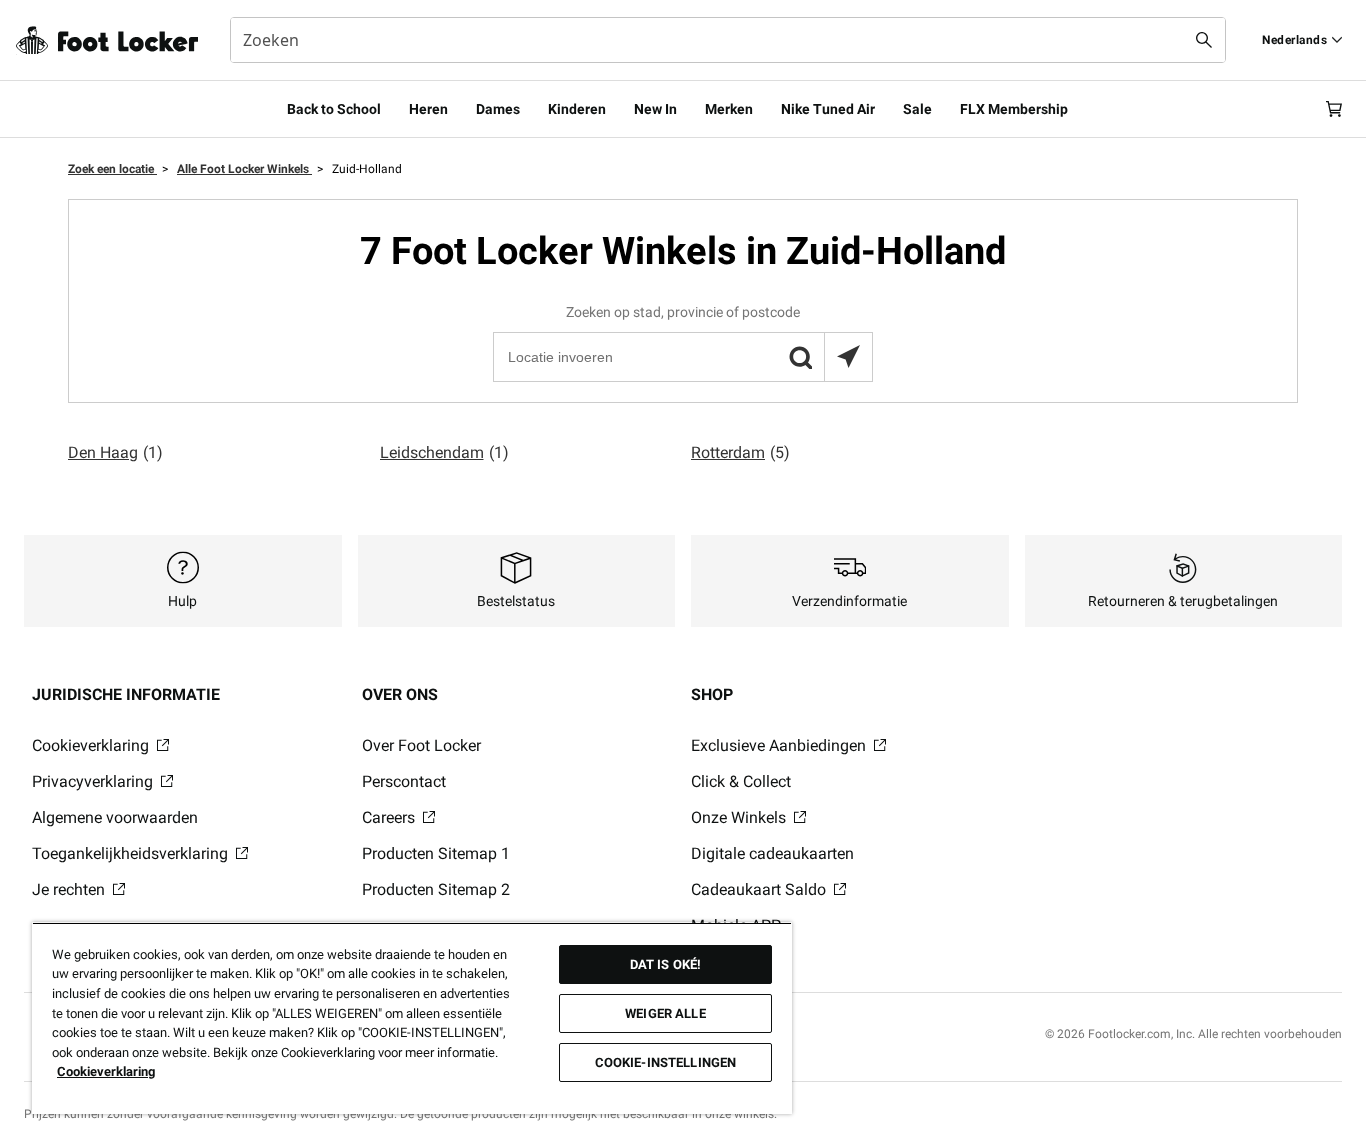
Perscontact (404, 781)
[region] (412, 1018)
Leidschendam (444, 452)
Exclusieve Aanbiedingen (780, 745)
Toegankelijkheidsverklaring (132, 853)
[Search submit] (1204, 40)
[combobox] (728, 40)
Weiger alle (665, 1013)
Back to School (334, 109)
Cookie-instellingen (665, 1062)
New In (655, 109)
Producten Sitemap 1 (436, 853)
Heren (428, 109)
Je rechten (70, 889)
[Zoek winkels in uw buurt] (848, 357)
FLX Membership (1014, 109)
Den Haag (115, 452)
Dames (498, 109)
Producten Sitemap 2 (436, 889)
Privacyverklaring (94, 781)
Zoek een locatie (112, 169)
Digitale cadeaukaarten (772, 853)
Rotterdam (740, 452)
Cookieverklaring (92, 745)
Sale (917, 109)
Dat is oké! (665, 964)
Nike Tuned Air (828, 109)
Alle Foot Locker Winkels (244, 169)
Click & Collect (741, 781)
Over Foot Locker (421, 745)
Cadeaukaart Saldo (760, 889)
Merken (729, 109)
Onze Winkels (740, 817)
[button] (800, 357)
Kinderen (577, 109)
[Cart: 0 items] (1334, 109)
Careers (390, 817)
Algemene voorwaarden (115, 817)
